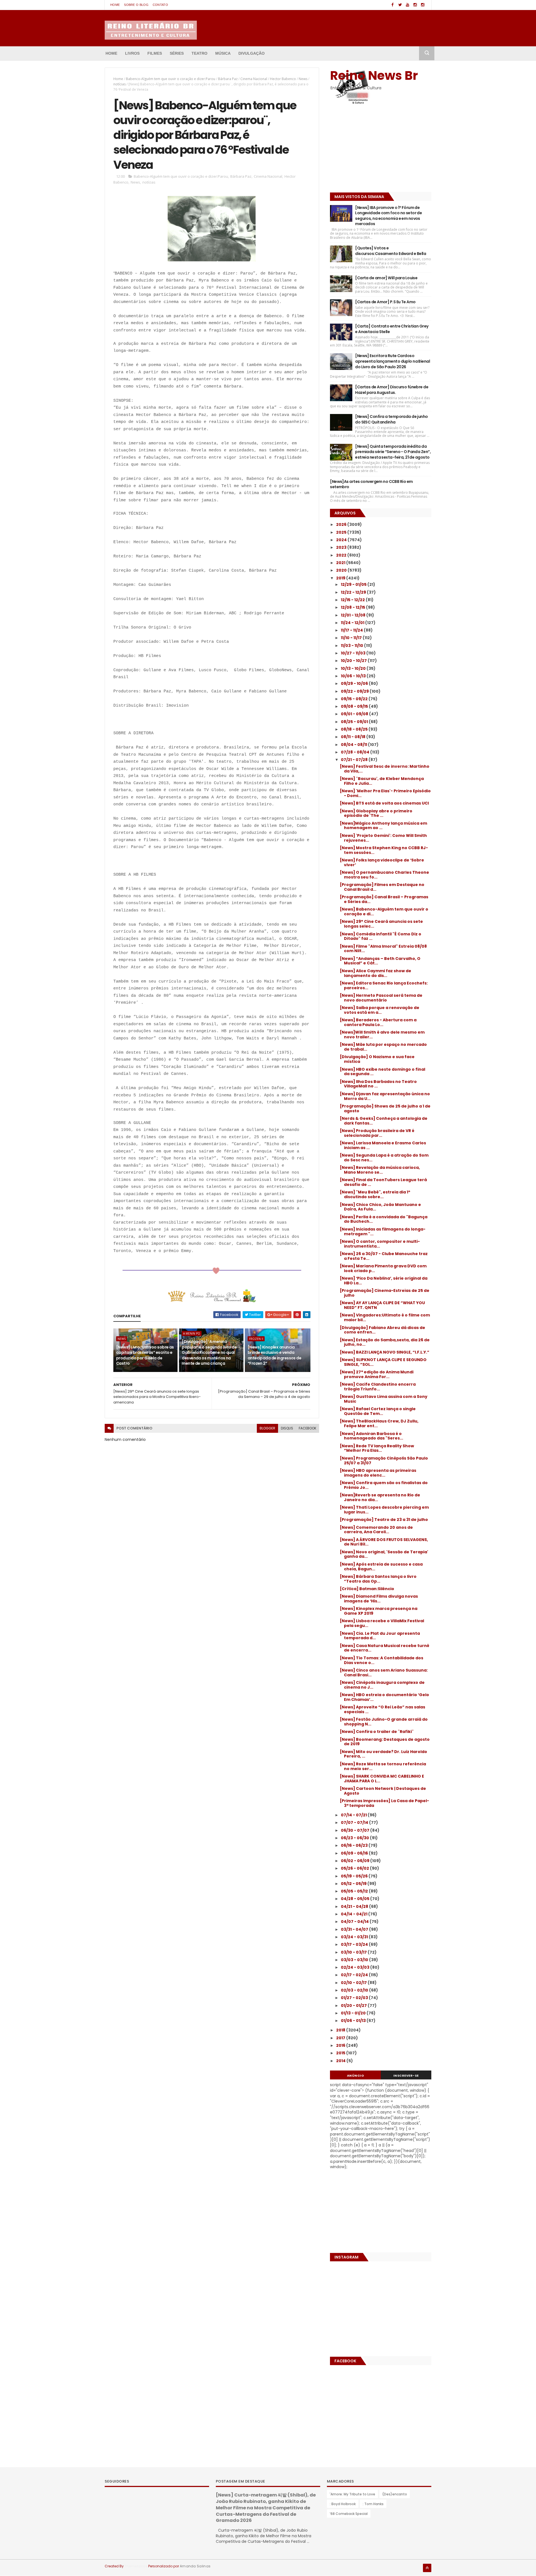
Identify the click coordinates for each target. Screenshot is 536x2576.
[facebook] (393, 5)
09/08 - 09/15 (355, 706)
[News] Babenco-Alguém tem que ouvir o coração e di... (384, 912)
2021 (341, 563)
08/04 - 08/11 (354, 745)
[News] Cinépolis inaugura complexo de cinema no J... (382, 1685)
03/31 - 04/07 (355, 1929)
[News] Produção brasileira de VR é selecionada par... (377, 1133)
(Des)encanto (395, 2494)
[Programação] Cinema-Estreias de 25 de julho (385, 1293)
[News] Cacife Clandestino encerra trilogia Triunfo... (378, 1387)
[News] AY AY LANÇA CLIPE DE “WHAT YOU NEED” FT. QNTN (382, 1305)
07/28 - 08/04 (356, 752)
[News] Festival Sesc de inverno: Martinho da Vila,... (385, 769)
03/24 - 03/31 (355, 1937)
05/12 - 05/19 (354, 1884)
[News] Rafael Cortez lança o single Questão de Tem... (378, 1411)
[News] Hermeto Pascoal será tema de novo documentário (381, 998)
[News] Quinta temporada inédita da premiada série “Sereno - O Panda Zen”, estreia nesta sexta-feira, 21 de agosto (393, 452)
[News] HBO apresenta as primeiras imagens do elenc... (378, 1473)
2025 (342, 532)
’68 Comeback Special (349, 2514)
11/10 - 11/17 (352, 638)
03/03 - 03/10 (355, 1960)
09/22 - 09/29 (355, 691)
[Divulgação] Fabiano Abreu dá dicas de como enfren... (382, 1330)
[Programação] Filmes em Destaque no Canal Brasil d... (382, 887)
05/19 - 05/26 (355, 1876)
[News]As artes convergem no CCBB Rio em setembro (371, 484)
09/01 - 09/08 (355, 714)
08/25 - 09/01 (355, 722)
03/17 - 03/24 (355, 1944)
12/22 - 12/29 (354, 592)
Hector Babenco (283, 79)
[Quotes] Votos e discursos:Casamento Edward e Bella (391, 251)
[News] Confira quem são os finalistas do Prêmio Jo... (384, 1485)
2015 (341, 2053)
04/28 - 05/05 (356, 1899)
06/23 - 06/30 (355, 1838)
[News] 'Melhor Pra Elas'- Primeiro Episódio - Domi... (385, 793)
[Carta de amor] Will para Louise (386, 278)
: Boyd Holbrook (343, 2504)
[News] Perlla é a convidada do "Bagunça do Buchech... (384, 1219)
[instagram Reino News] (415, 5)
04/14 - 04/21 (355, 1914)
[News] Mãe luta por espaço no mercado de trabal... (383, 1047)
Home (115, 5)
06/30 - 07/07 (356, 1830)
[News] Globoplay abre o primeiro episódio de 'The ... (376, 813)
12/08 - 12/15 (353, 607)
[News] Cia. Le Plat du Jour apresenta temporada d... (380, 1636)
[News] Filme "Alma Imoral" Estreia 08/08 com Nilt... (383, 949)
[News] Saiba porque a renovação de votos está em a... (380, 1010)
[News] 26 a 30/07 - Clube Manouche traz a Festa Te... (384, 1256)
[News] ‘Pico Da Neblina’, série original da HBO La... (384, 1281)
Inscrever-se (406, 2076)
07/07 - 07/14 (355, 1823)
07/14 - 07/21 (354, 1815)
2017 (341, 2038)
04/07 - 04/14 (355, 1922)
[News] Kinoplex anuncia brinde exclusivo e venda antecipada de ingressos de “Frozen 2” (274, 1355)
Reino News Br (374, 75)
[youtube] (408, 5)
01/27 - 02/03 (355, 1998)
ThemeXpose (136, 2566)
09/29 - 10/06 (355, 683)
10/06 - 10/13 (354, 676)
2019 (341, 578)
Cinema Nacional (254, 79)
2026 (342, 524)
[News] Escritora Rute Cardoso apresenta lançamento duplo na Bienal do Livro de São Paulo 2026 (393, 361)
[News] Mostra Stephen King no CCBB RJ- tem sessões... (384, 850)
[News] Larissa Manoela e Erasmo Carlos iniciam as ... (383, 1145)
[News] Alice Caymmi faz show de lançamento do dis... (375, 973)
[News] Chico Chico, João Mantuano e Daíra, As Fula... (380, 1207)
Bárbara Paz (228, 79)
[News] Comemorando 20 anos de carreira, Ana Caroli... (376, 1530)
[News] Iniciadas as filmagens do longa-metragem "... (383, 1232)
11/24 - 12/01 (353, 623)
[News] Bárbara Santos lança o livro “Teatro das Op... (378, 1579)
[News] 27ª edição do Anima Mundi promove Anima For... (377, 1374)
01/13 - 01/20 (354, 2013)
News (303, 79)
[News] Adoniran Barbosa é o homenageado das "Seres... (371, 1436)
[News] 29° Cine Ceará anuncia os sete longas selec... (381, 924)
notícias (119, 84)
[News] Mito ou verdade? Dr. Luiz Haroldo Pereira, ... (383, 1754)
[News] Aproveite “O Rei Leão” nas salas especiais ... (382, 1709)
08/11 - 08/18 (354, 737)
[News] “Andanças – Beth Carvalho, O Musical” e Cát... (380, 961)
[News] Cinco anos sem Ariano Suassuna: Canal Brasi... (384, 1673)
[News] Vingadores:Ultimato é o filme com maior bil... (385, 1317)
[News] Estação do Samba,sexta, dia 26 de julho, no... (385, 1342)
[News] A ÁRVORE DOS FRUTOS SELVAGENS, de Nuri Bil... (384, 1542)
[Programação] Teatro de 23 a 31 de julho (384, 1520)
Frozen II (256, 1339)
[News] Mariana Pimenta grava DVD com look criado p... (383, 1268)
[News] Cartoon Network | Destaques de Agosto (383, 1791)
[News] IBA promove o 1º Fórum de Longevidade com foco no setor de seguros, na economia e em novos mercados (388, 216)
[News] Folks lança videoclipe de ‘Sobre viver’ (382, 862)
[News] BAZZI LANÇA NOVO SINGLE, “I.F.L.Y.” (385, 1352)
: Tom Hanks (373, 2504)
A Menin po (192, 1333)
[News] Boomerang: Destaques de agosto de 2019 (385, 1742)
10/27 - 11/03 (354, 653)
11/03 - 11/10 (352, 646)
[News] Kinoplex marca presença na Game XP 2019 (379, 1611)
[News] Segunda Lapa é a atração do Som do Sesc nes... (384, 1158)
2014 (341, 2061)
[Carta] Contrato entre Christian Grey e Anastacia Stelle (392, 329)
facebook (308, 1428)
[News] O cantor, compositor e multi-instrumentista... (380, 1244)
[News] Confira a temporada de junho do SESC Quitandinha (391, 419)
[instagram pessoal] (423, 5)
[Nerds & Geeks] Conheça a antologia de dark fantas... (384, 1121)
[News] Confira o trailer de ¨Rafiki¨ (377, 1732)
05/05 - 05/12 (355, 1891)
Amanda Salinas (195, 2566)
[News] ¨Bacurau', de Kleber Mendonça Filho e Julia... (382, 781)
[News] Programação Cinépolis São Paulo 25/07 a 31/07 (384, 1461)
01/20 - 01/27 (354, 2006)
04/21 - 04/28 (355, 1906)
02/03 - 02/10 (355, 1990)
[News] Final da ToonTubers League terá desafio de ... (383, 1182)
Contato (160, 5)
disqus (287, 1428)
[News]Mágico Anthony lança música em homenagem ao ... (383, 826)
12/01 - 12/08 (354, 615)
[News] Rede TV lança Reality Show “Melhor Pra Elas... (377, 1448)
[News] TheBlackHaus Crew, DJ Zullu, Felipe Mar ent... (379, 1423)
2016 (341, 2045)
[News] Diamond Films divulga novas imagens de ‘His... (379, 1599)
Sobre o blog (136, 5)
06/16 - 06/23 (355, 1845)
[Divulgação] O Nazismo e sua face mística (377, 1059)
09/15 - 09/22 (355, 699)
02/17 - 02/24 (355, 1975)
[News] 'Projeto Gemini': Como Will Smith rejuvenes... (383, 838)
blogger (267, 1428)
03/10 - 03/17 (354, 1952)
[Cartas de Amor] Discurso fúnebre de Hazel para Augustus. (392, 390)
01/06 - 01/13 (354, 2021)
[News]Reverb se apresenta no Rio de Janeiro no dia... (380, 1497)
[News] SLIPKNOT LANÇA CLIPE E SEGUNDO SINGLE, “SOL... (383, 1362)
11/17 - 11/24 (352, 630)
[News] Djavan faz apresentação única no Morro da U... (385, 1096)
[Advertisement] (365, 150)
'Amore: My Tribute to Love (352, 2494)
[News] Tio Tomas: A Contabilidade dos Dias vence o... (381, 1660)
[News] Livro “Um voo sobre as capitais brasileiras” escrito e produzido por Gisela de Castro (145, 1355)
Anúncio (356, 2076)
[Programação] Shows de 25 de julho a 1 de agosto (385, 1108)
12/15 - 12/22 (353, 600)
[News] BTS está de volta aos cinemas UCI (384, 803)
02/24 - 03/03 (356, 1967)
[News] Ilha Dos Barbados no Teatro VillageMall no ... (378, 1084)
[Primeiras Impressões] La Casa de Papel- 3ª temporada (384, 1803)
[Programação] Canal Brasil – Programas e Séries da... (384, 899)
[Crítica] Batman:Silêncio (367, 1589)
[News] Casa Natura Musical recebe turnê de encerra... (385, 1648)
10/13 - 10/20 (354, 668)
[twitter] (400, 5)
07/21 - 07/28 (355, 760)
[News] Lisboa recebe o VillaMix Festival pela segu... (382, 1623)
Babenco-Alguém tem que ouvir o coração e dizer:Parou (171, 79)
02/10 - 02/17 (354, 1983)
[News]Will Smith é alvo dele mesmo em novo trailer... (382, 1035)
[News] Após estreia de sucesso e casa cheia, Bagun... (381, 1567)
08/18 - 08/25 (355, 729)
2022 (342, 555)
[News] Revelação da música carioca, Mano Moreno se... (380, 1170)
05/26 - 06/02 (355, 1868)
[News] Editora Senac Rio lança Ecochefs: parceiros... (384, 985)
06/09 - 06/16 (355, 1853)
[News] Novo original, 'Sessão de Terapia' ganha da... (384, 1554)
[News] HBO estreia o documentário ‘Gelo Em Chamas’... (384, 1697)
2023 (342, 547)
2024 (342, 540)
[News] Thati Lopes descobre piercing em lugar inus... (384, 1510)
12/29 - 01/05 (354, 584)
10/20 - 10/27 (354, 661)
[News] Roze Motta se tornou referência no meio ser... (383, 1766)
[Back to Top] (427, 2568)
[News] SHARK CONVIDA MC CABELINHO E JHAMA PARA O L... (382, 1779)
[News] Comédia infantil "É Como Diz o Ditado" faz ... (381, 936)
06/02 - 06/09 (356, 1861)
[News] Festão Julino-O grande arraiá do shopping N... (384, 1722)
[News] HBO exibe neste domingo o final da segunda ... (382, 1072)
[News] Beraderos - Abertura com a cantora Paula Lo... (378, 1022)
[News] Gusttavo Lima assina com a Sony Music (384, 1399)
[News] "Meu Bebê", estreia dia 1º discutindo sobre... (375, 1194)
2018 (341, 2030)
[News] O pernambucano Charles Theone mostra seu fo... (384, 875)
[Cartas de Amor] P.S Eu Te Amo (385, 302)
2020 (342, 570)
